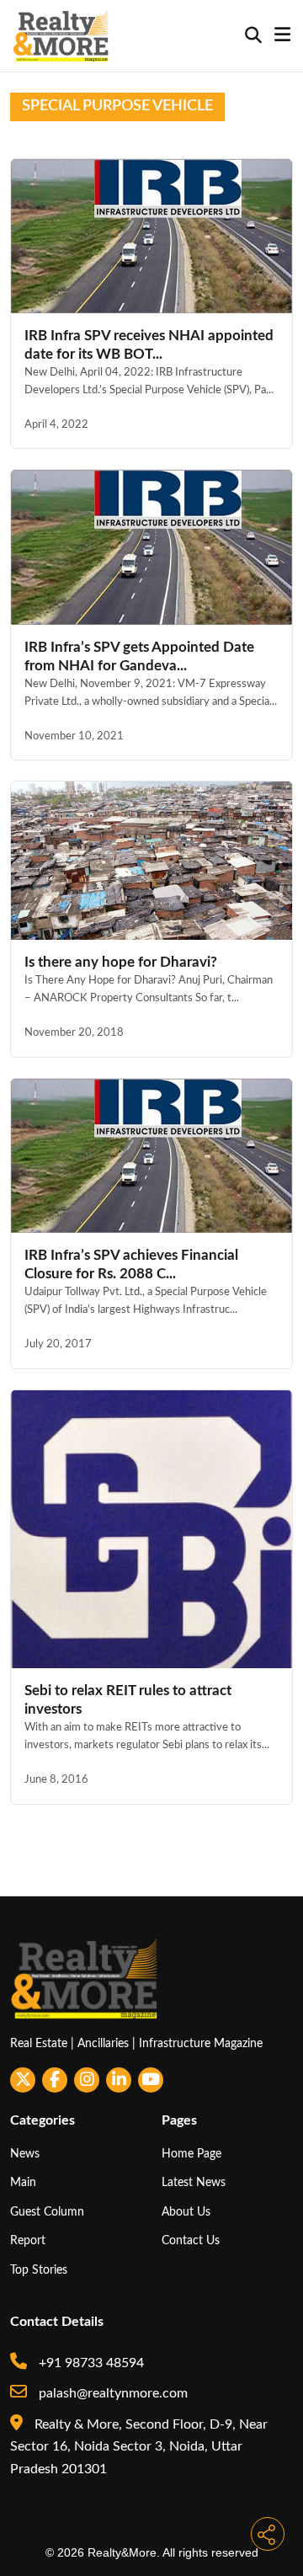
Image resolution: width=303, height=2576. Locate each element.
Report (28, 2240)
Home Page (191, 2154)
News (25, 2154)
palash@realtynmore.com (112, 2393)
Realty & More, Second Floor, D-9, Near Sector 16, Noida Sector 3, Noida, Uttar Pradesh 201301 (139, 2447)
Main (23, 2182)
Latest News (194, 2182)
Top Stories (39, 2270)
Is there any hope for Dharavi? (121, 962)
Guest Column (47, 2212)
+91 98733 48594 (90, 2363)
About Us (186, 2212)
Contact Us (191, 2240)
